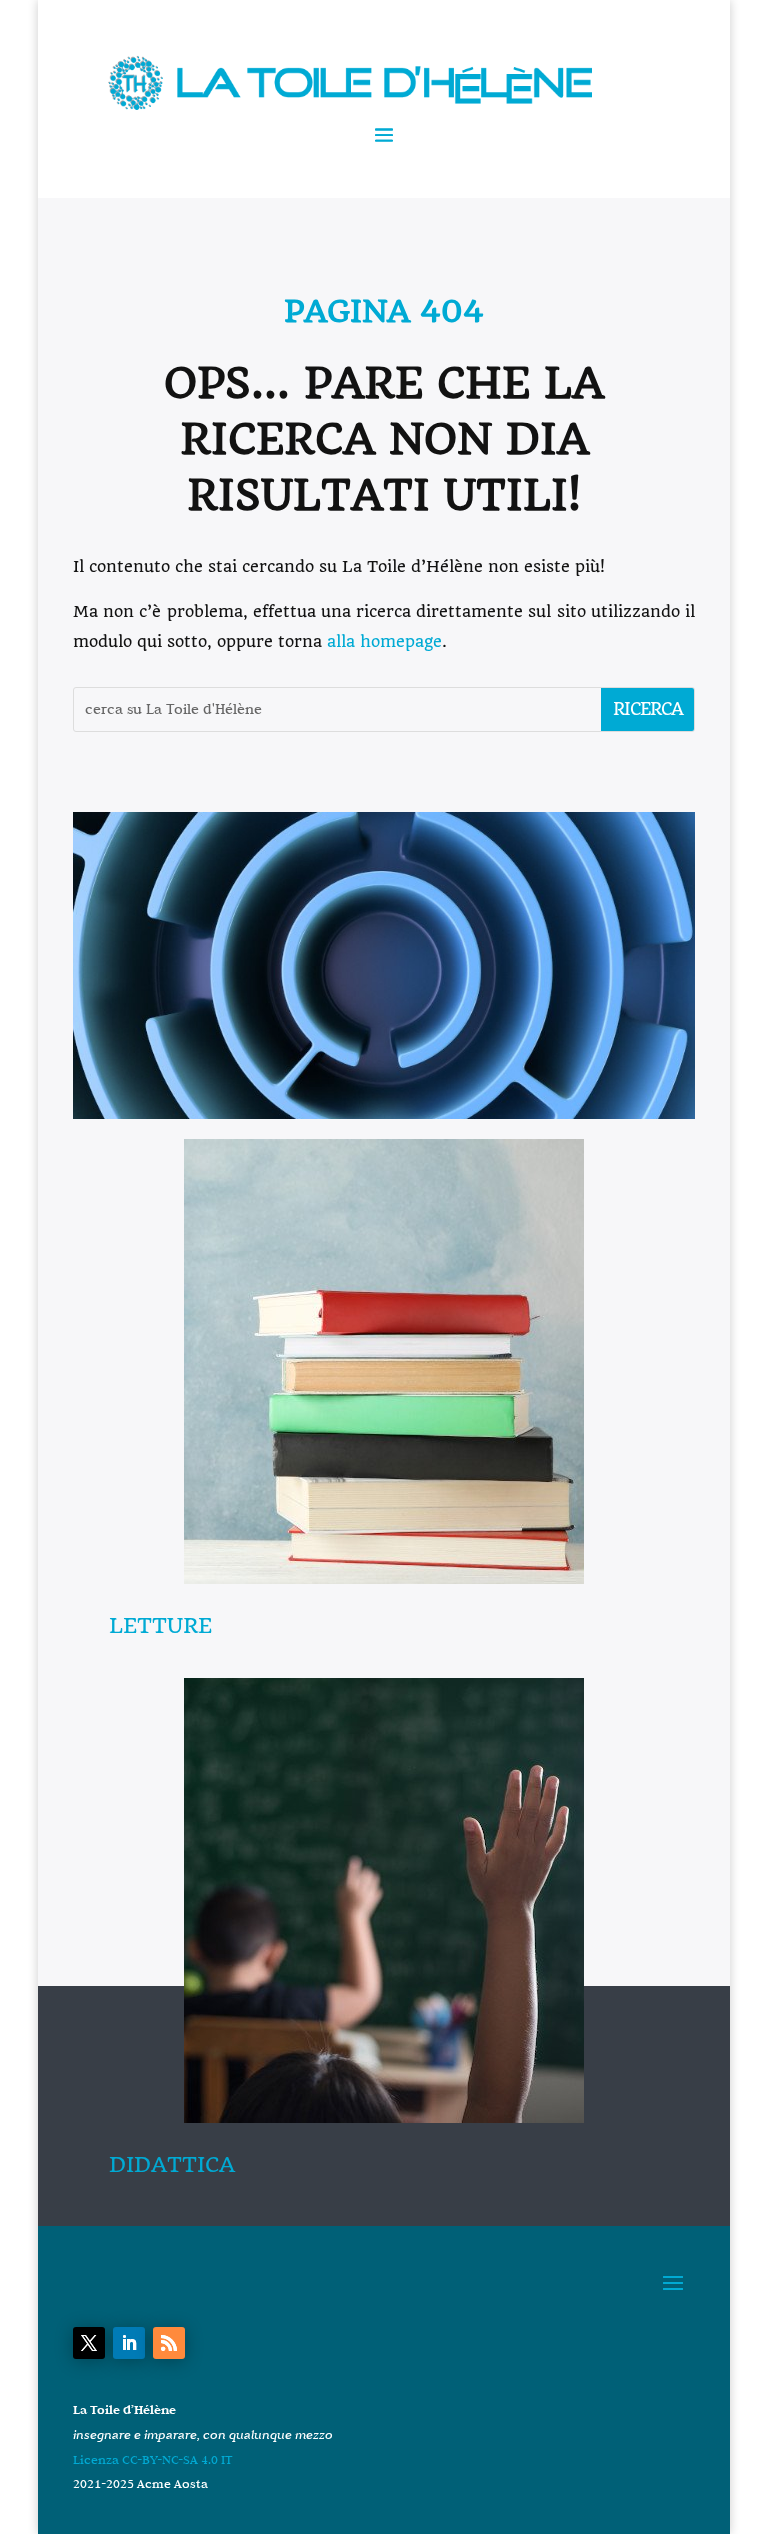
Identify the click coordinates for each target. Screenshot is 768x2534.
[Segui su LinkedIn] (129, 2343)
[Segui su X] (89, 2343)
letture (160, 1625)
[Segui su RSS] (169, 2343)
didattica (172, 2164)
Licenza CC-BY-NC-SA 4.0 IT (153, 2459)
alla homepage (384, 641)
